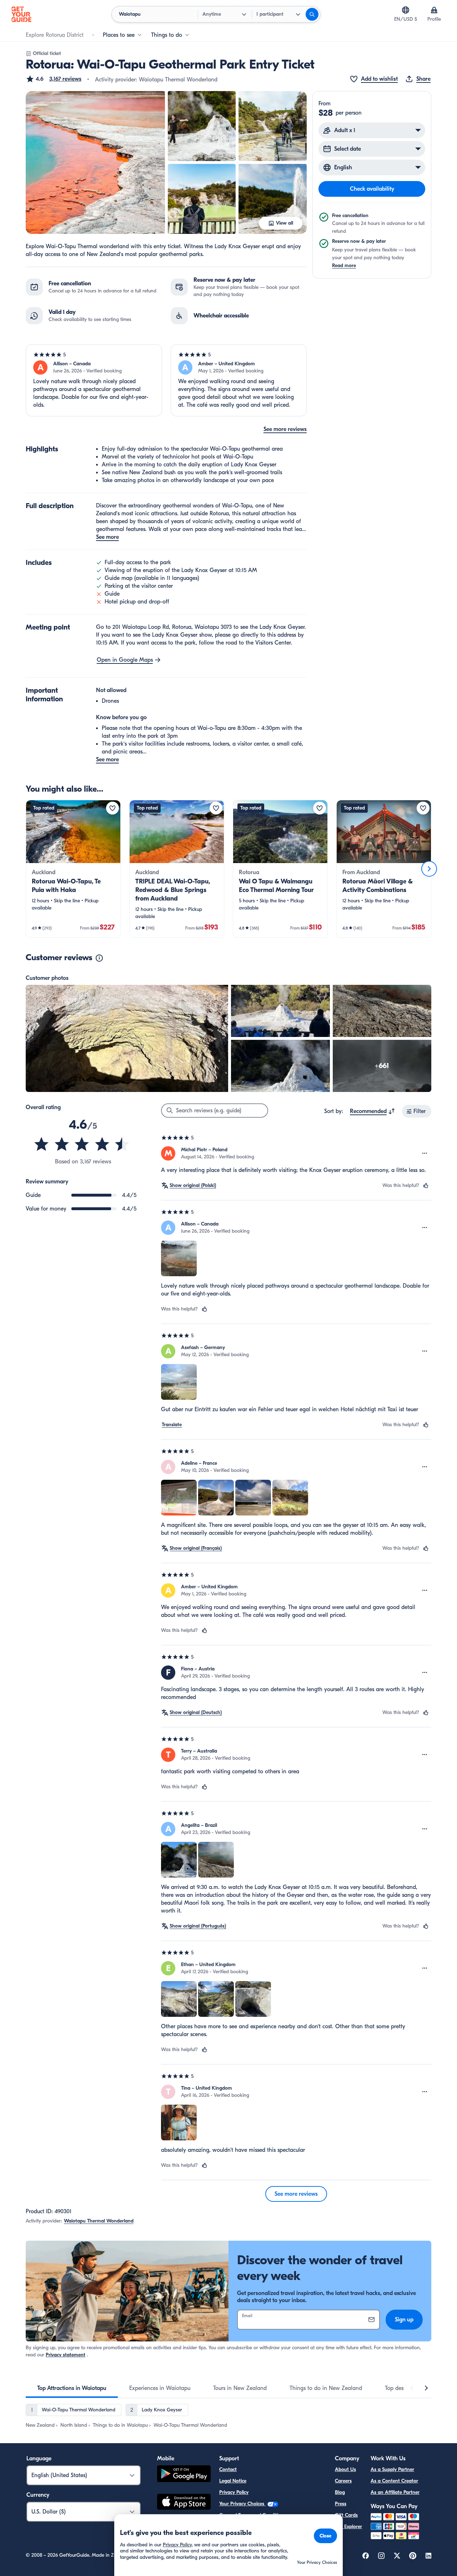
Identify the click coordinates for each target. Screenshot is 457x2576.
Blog (340, 2492)
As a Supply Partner (392, 2469)
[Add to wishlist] (112, 808)
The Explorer (348, 2527)
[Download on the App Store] (184, 2503)
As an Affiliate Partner (395, 2492)
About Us (345, 2469)
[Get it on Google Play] (184, 2475)
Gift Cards (346, 2515)
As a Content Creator (394, 2481)
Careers (343, 2481)
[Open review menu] (425, 1153)
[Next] (429, 869)
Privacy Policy (234, 2492)
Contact (228, 2469)
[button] (54, 79)
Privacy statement (66, 2355)
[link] (73, 869)
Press (341, 2504)
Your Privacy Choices (242, 2504)
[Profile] (434, 10)
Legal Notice (233, 2481)
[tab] (72, 2388)
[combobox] (373, 1111)
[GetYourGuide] (21, 14)
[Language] (406, 10)
